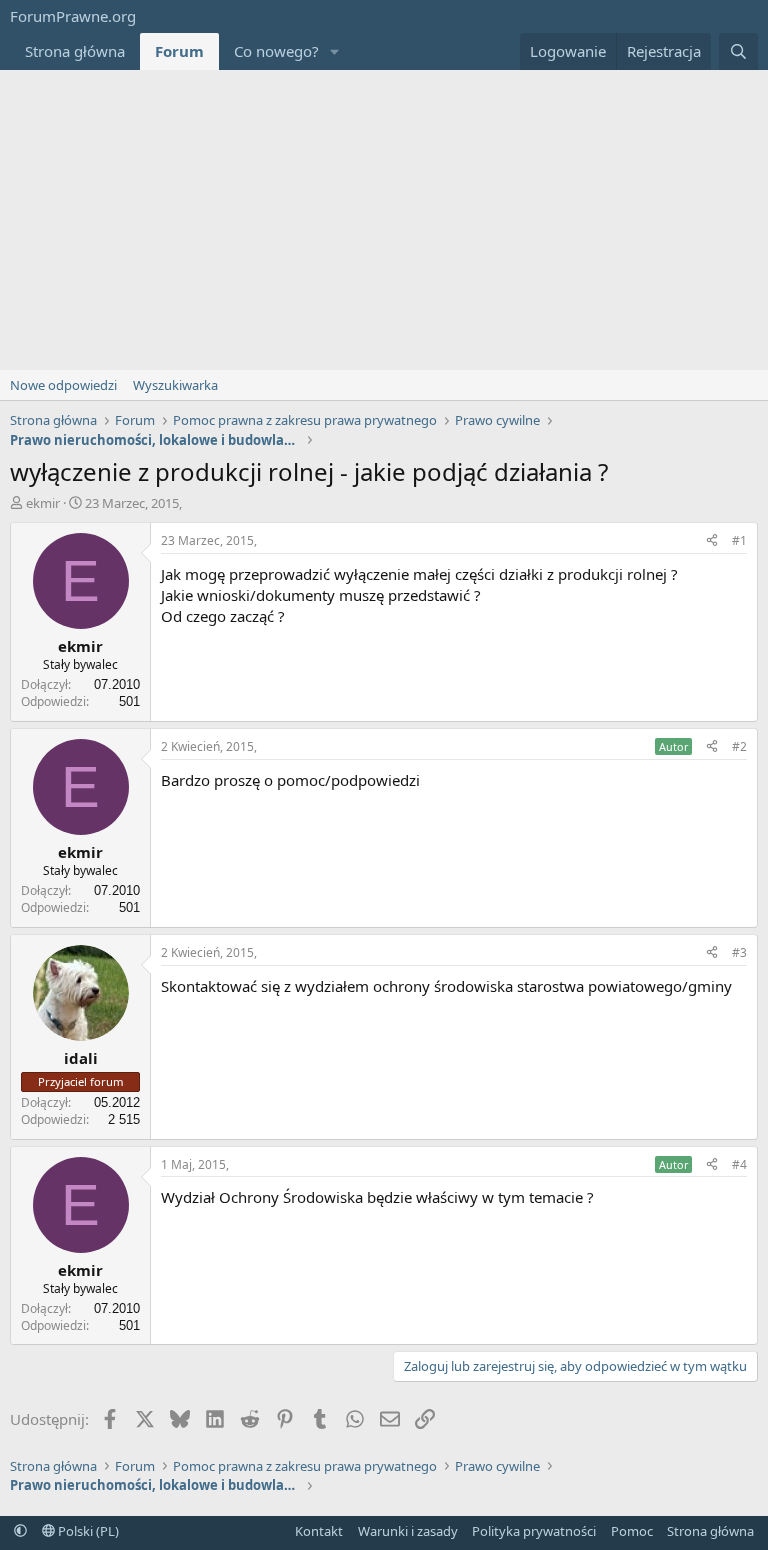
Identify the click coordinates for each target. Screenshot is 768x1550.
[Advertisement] (384, 220)
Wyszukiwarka (175, 385)
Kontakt (319, 1531)
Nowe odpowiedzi (63, 385)
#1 (739, 540)
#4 (739, 1164)
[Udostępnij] (712, 541)
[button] (335, 51)
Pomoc (632, 1531)
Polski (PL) (87, 1531)
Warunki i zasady (408, 1531)
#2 (739, 746)
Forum (179, 51)
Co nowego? (276, 51)
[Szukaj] (738, 51)
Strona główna (75, 51)
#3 (739, 952)
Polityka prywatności (534, 1531)
